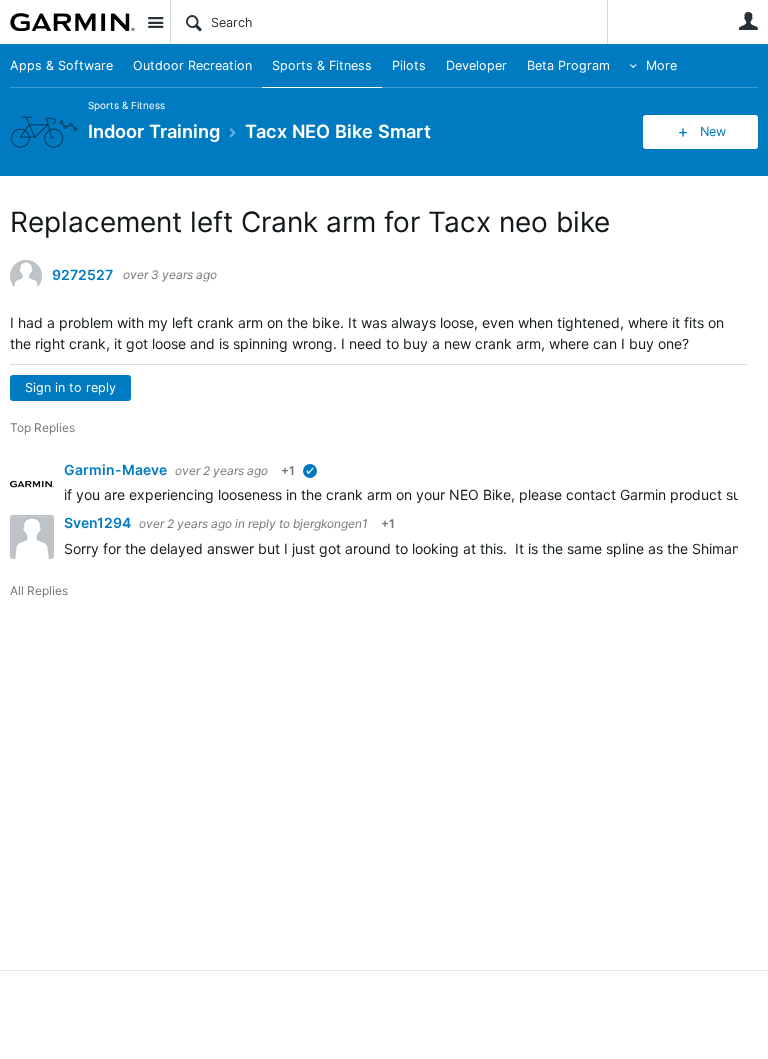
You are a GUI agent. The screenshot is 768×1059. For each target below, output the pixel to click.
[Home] (72, 22)
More (661, 65)
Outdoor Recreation (192, 65)
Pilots (409, 65)
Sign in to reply (70, 387)
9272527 (82, 275)
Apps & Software (61, 65)
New (713, 131)
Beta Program (568, 65)
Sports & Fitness (322, 65)
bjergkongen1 (330, 523)
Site (155, 22)
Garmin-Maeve (117, 469)
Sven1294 (99, 522)
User (748, 21)
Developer (476, 65)
